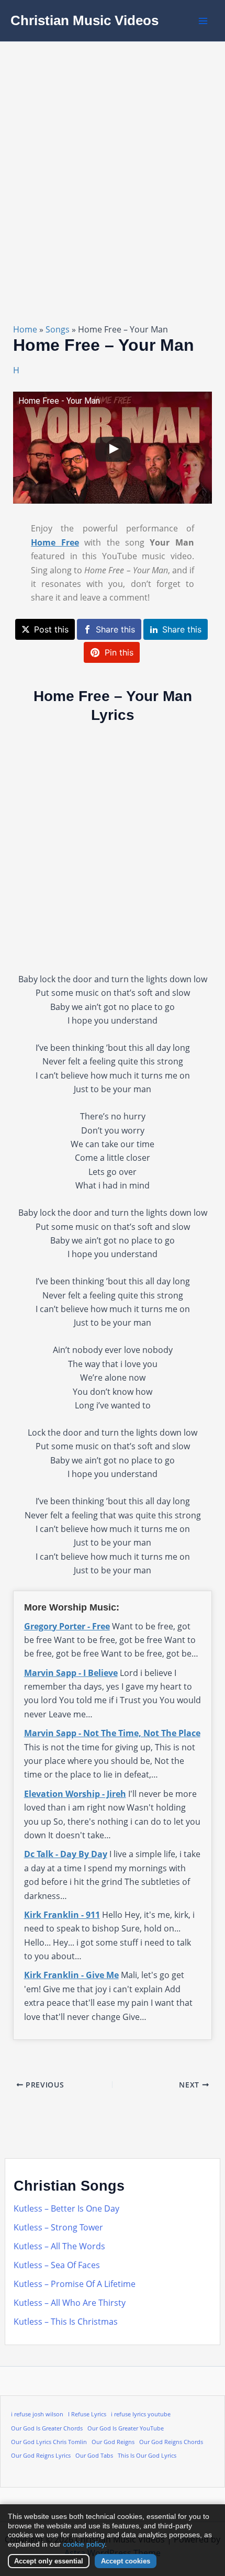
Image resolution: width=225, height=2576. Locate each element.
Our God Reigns (113, 2442)
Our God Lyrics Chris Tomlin (49, 2442)
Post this (51, 629)
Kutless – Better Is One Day (66, 2208)
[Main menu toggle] (203, 21)
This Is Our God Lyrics (147, 2456)
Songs (58, 329)
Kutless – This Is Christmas (66, 2322)
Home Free (55, 542)
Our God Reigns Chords (171, 2442)
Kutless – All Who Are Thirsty (70, 2303)
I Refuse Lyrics (87, 2414)
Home (25, 329)
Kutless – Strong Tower (58, 2227)
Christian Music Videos (85, 20)
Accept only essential (49, 2561)
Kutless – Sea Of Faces (57, 2265)
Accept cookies (126, 2561)
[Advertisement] (113, 160)
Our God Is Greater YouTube (126, 2428)
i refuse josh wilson (37, 2414)
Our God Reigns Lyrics (41, 2456)
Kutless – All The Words (59, 2246)
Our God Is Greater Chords (47, 2428)
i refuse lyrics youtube (141, 2414)
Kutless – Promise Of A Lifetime (75, 2284)
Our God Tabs (94, 2456)
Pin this (119, 652)
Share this (115, 629)
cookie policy (84, 2544)
